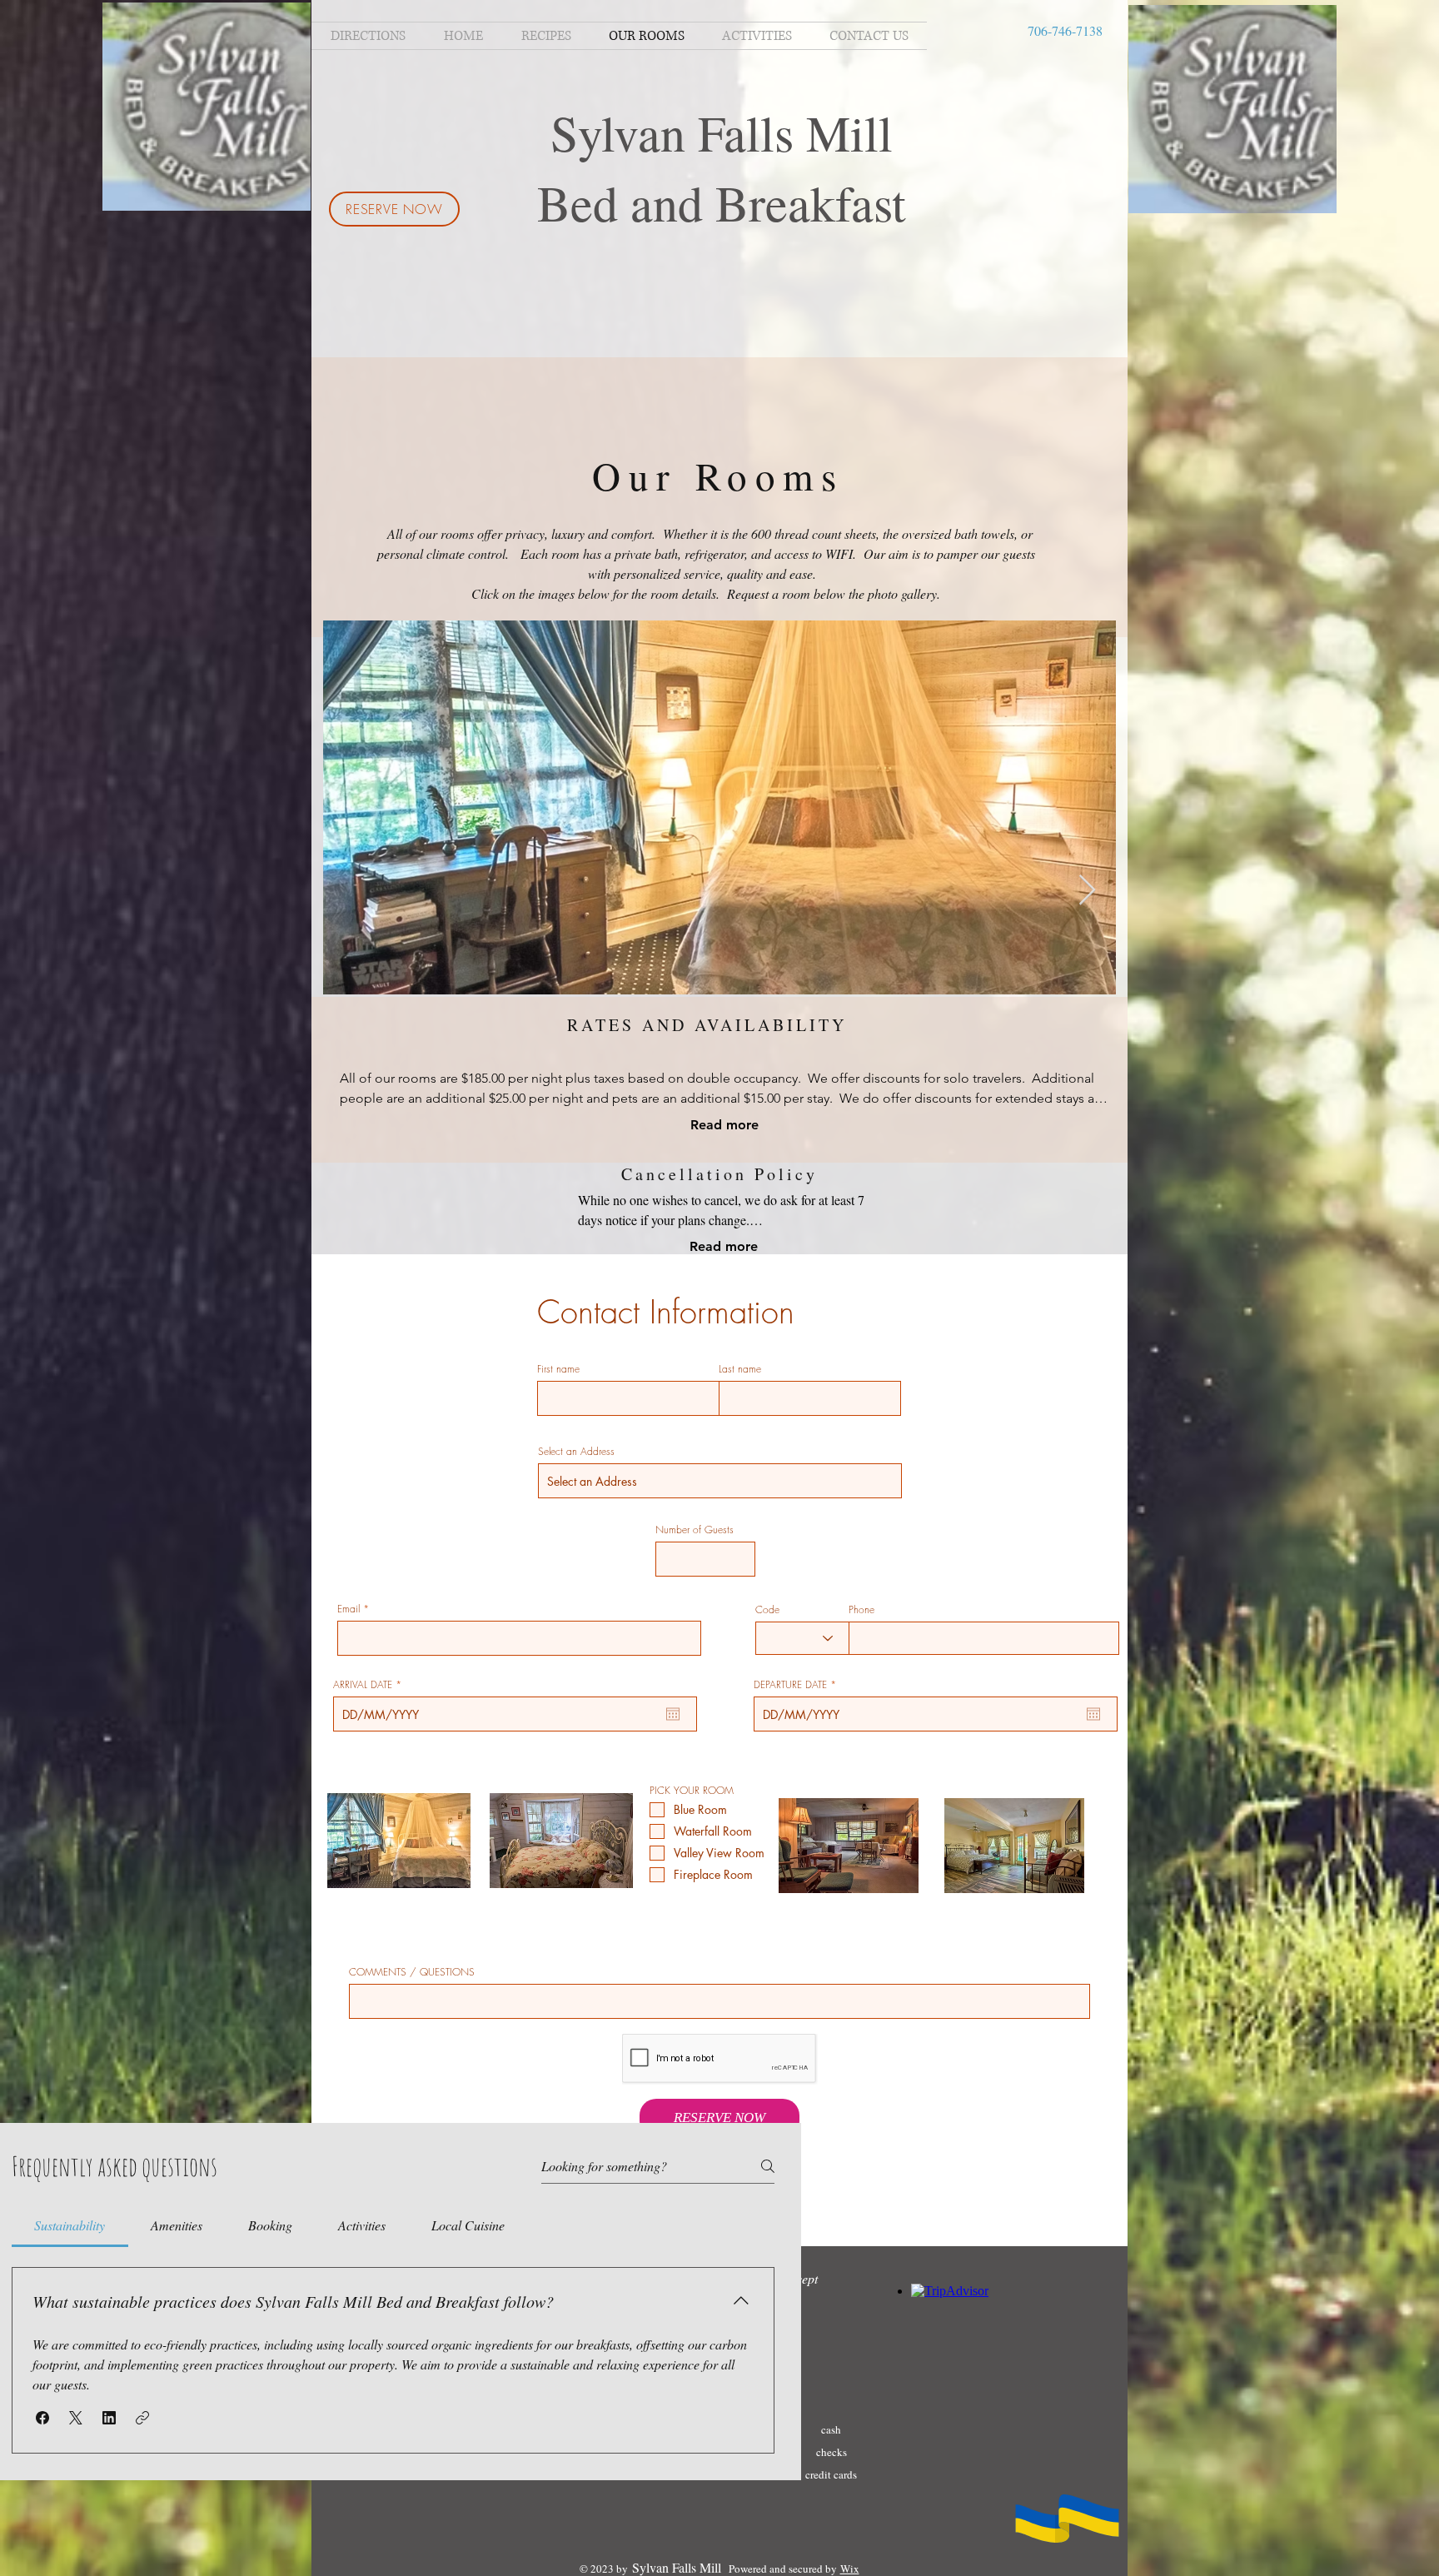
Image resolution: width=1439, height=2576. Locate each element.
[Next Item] (1087, 891)
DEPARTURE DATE (797, 1685)
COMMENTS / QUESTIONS (412, 1972)
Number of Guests (695, 1530)
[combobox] (720, 1481)
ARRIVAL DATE (370, 1685)
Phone (861, 1610)
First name (558, 1369)
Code (767, 1610)
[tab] (70, 2225)
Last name (740, 1369)
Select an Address (576, 1452)
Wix (850, 2569)
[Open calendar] (673, 1714)
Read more (724, 1125)
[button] (42, 2418)
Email (349, 1609)
